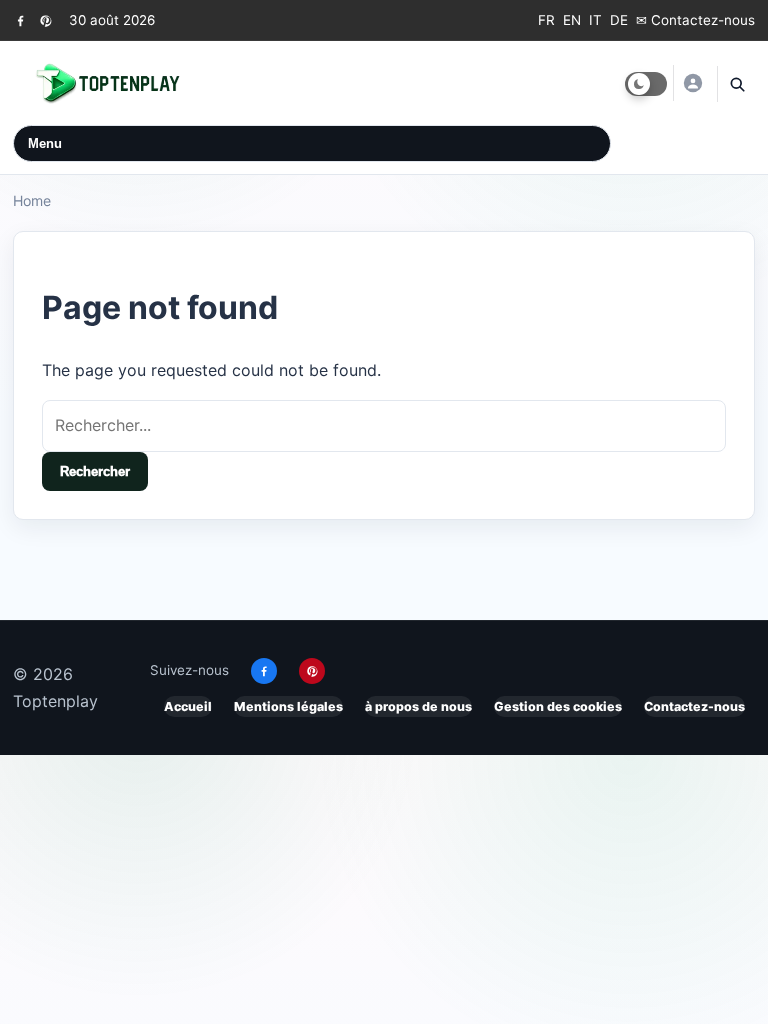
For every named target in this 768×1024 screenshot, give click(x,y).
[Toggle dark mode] (646, 84)
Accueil (188, 705)
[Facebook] (20, 20)
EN (572, 20)
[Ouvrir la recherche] (736, 84)
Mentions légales (288, 705)
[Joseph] (692, 83)
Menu (45, 143)
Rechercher (95, 471)
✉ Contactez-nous (695, 20)
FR (546, 20)
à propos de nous (418, 705)
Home (32, 200)
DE (619, 20)
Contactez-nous (694, 705)
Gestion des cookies (558, 705)
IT (595, 20)
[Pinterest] (45, 20)
